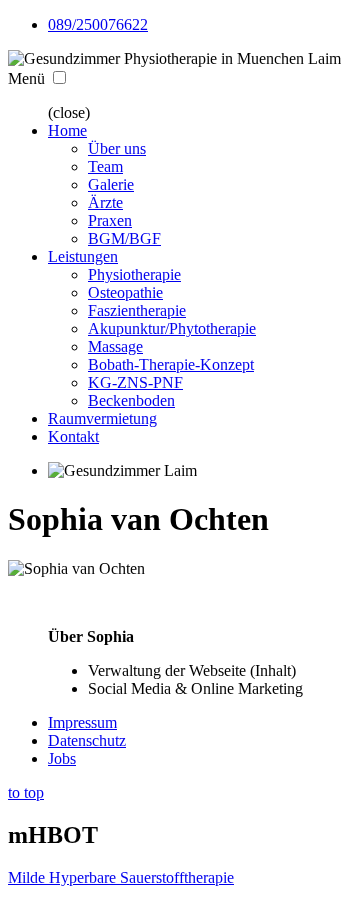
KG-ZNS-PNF (135, 382)
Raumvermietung (102, 418)
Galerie (111, 184)
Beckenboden (131, 400)
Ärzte (105, 202)
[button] (59, 77)
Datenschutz (87, 740)
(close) (69, 112)
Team (105, 166)
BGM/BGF (124, 238)
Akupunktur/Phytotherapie (172, 328)
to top (26, 792)
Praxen (110, 220)
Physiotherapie (134, 274)
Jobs (62, 758)
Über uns (117, 148)
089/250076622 (98, 24)
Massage (115, 346)
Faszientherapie (137, 310)
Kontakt (73, 436)
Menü (26, 78)
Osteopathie (125, 292)
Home (67, 130)
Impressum (82, 722)
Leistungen (83, 256)
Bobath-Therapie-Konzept (171, 364)
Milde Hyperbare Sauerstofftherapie (121, 877)
